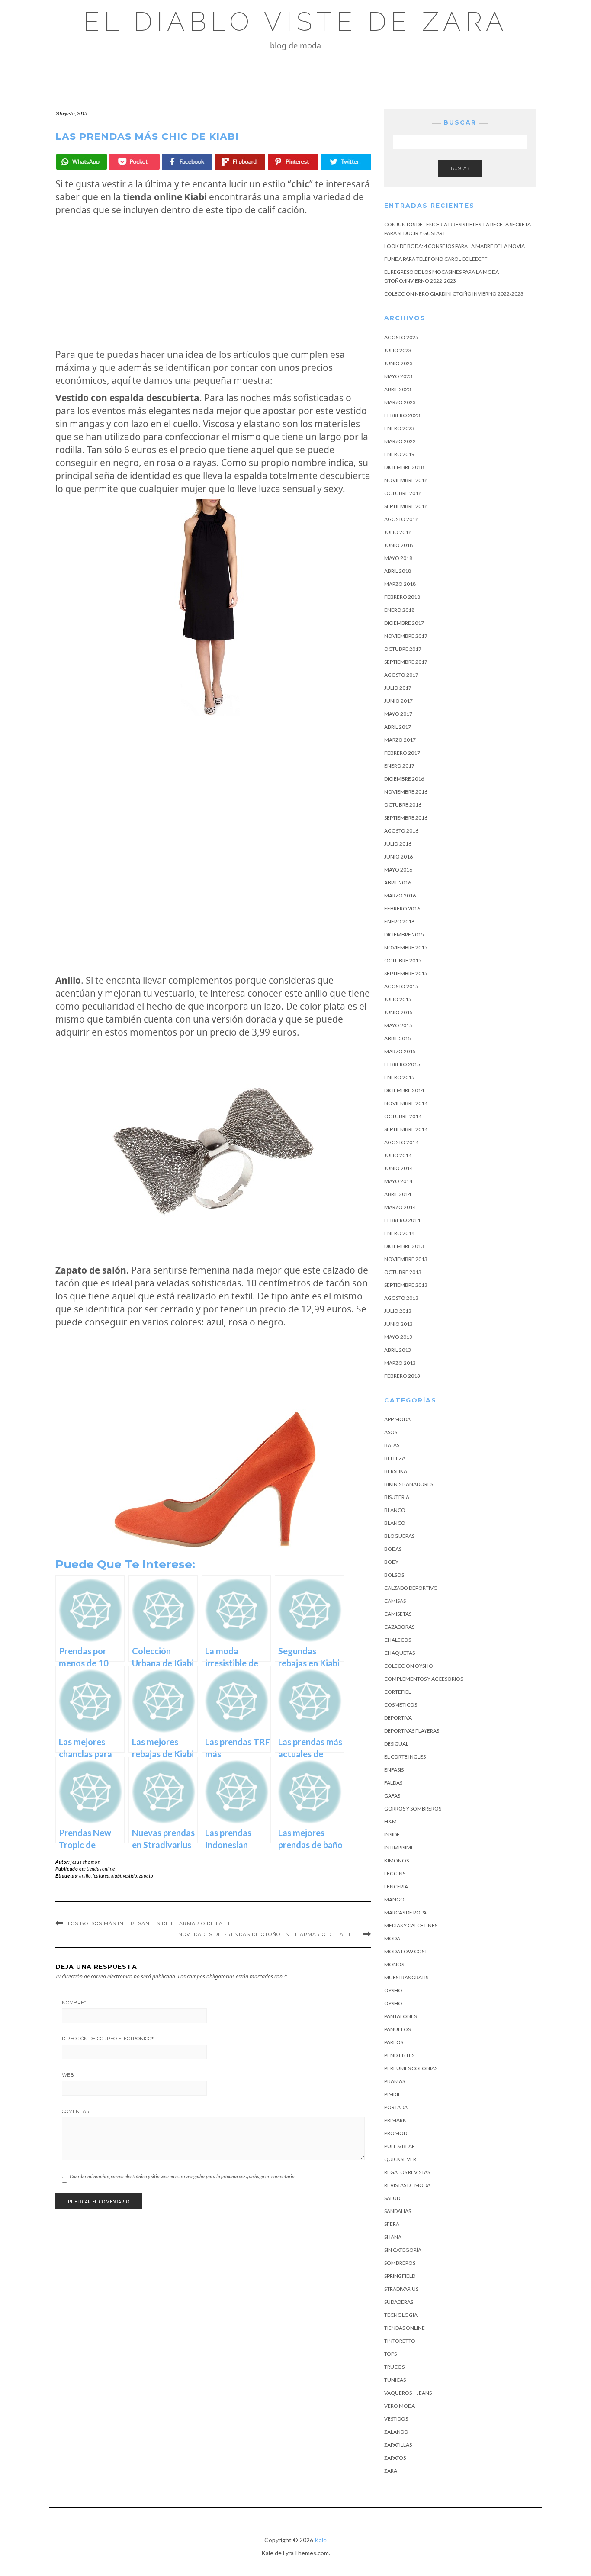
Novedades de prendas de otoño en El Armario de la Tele (268, 1934)
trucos (394, 2367)
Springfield (400, 2276)
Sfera (392, 2224)
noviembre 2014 (406, 1103)
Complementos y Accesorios (424, 1679)
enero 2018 (399, 610)
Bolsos (394, 1575)
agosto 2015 (401, 986)
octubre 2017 (403, 649)
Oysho (393, 1990)
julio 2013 (398, 1311)
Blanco (395, 1510)
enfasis (394, 1770)
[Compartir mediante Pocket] (134, 162)
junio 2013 (398, 1324)
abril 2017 (398, 727)
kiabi (116, 1876)
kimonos (397, 1860)
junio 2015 (398, 1012)
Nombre (74, 2003)
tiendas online (101, 1869)
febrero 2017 (402, 753)
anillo (85, 1876)
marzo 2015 (400, 1051)
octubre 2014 (403, 1116)
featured (101, 1876)
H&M (390, 1822)
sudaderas (399, 2302)
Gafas (392, 1796)
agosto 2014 (401, 1142)
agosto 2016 (401, 831)
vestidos (396, 2419)
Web (68, 2075)
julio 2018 (398, 532)
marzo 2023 (400, 402)
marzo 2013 (400, 1363)
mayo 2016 (398, 870)
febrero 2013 (402, 1376)
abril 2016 (398, 883)
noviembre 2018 (406, 480)
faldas (393, 1783)
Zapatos (395, 2458)
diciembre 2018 (404, 467)
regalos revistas (407, 2172)
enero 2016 (399, 921)
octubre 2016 (403, 805)
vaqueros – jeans (408, 2393)
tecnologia (401, 2315)
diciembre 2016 (404, 779)
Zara (391, 2471)
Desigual (396, 1744)
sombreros (400, 2263)
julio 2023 (398, 350)
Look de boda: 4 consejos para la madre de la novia (454, 246)
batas (392, 1445)
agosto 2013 (401, 1298)
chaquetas (400, 1653)
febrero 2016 (402, 909)
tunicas (395, 2380)
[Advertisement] (213, 282)
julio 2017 (398, 688)
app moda (397, 1419)
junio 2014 (398, 1168)
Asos (391, 1432)
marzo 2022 (400, 441)
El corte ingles (405, 1757)
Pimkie (393, 2094)
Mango (394, 1899)
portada (396, 2107)
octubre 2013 (403, 1272)
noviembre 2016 (406, 792)
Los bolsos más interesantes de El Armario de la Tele (153, 1923)
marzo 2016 (400, 896)
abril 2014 (398, 1194)
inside (392, 1835)
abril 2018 (398, 571)
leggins (395, 1873)
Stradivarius (401, 2289)
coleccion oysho (409, 1666)
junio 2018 (398, 545)
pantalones (400, 2016)
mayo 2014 (398, 1181)
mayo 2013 (398, 1337)
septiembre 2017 (406, 662)
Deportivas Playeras (412, 1731)
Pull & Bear (400, 2146)
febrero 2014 (402, 1220)
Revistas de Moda (407, 2185)
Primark (395, 2120)
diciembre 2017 (404, 623)
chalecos (398, 1640)
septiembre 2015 (406, 973)
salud (392, 2198)
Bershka (396, 1471)
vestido (130, 1876)
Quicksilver (400, 2159)
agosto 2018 (401, 519)
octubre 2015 (403, 960)
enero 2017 (399, 766)
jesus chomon (85, 1862)
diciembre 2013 (404, 1246)
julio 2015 (398, 999)
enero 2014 (399, 1233)
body (391, 1562)
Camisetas (398, 1614)
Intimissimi (398, 1848)
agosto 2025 (401, 337)
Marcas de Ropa (405, 1912)
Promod (396, 2133)
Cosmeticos (401, 1705)
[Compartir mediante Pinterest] (293, 162)
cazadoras (399, 1627)
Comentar (76, 2111)
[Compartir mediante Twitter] (346, 162)
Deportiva (398, 1718)
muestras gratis (406, 1977)
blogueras (399, 1536)
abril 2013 (398, 1350)
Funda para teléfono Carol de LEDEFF (436, 259)
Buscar (460, 168)
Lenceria (396, 1886)
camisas (395, 1601)
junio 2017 (398, 701)
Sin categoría (403, 2250)
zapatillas (398, 2445)
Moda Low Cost (406, 1951)
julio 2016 (398, 844)
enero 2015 (399, 1077)
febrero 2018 (402, 597)
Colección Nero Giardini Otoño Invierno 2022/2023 (454, 294)
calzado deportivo (411, 1588)
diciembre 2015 (404, 934)
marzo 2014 (400, 1207)
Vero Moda (400, 2406)
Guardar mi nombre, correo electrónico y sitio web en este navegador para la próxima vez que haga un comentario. (183, 2176)
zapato (146, 1876)
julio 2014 (398, 1155)
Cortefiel (398, 1692)
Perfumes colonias (411, 2068)
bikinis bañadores (409, 1484)
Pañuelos (397, 2029)
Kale (321, 2540)
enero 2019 (399, 454)
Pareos (394, 2042)
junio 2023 (398, 363)
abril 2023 (398, 389)
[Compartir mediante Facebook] (187, 162)
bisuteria (397, 1497)
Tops (390, 2354)
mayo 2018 (398, 558)
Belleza (395, 1458)
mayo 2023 (398, 376)
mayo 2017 (398, 714)
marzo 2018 (400, 584)
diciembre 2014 (404, 1090)
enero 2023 (399, 428)
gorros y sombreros (413, 1809)
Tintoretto (400, 2341)
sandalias (398, 2211)
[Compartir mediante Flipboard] (240, 162)
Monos (394, 1964)
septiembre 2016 (406, 818)
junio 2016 (398, 857)
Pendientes (399, 2055)
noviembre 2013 (406, 1259)
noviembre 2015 (406, 947)
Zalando (396, 2432)
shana (393, 2237)
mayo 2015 (398, 1025)
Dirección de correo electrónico (108, 2039)
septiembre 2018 (406, 506)
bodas (393, 1549)
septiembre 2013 (406, 1285)
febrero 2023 (402, 415)
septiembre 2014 (406, 1129)
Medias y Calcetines (411, 1925)
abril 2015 (398, 1038)
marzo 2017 (400, 740)
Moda (392, 1938)
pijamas (395, 2081)
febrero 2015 (402, 1064)
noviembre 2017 (406, 636)
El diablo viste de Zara (296, 22)
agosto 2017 (401, 675)
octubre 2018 (403, 493)
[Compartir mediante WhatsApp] (82, 162)
